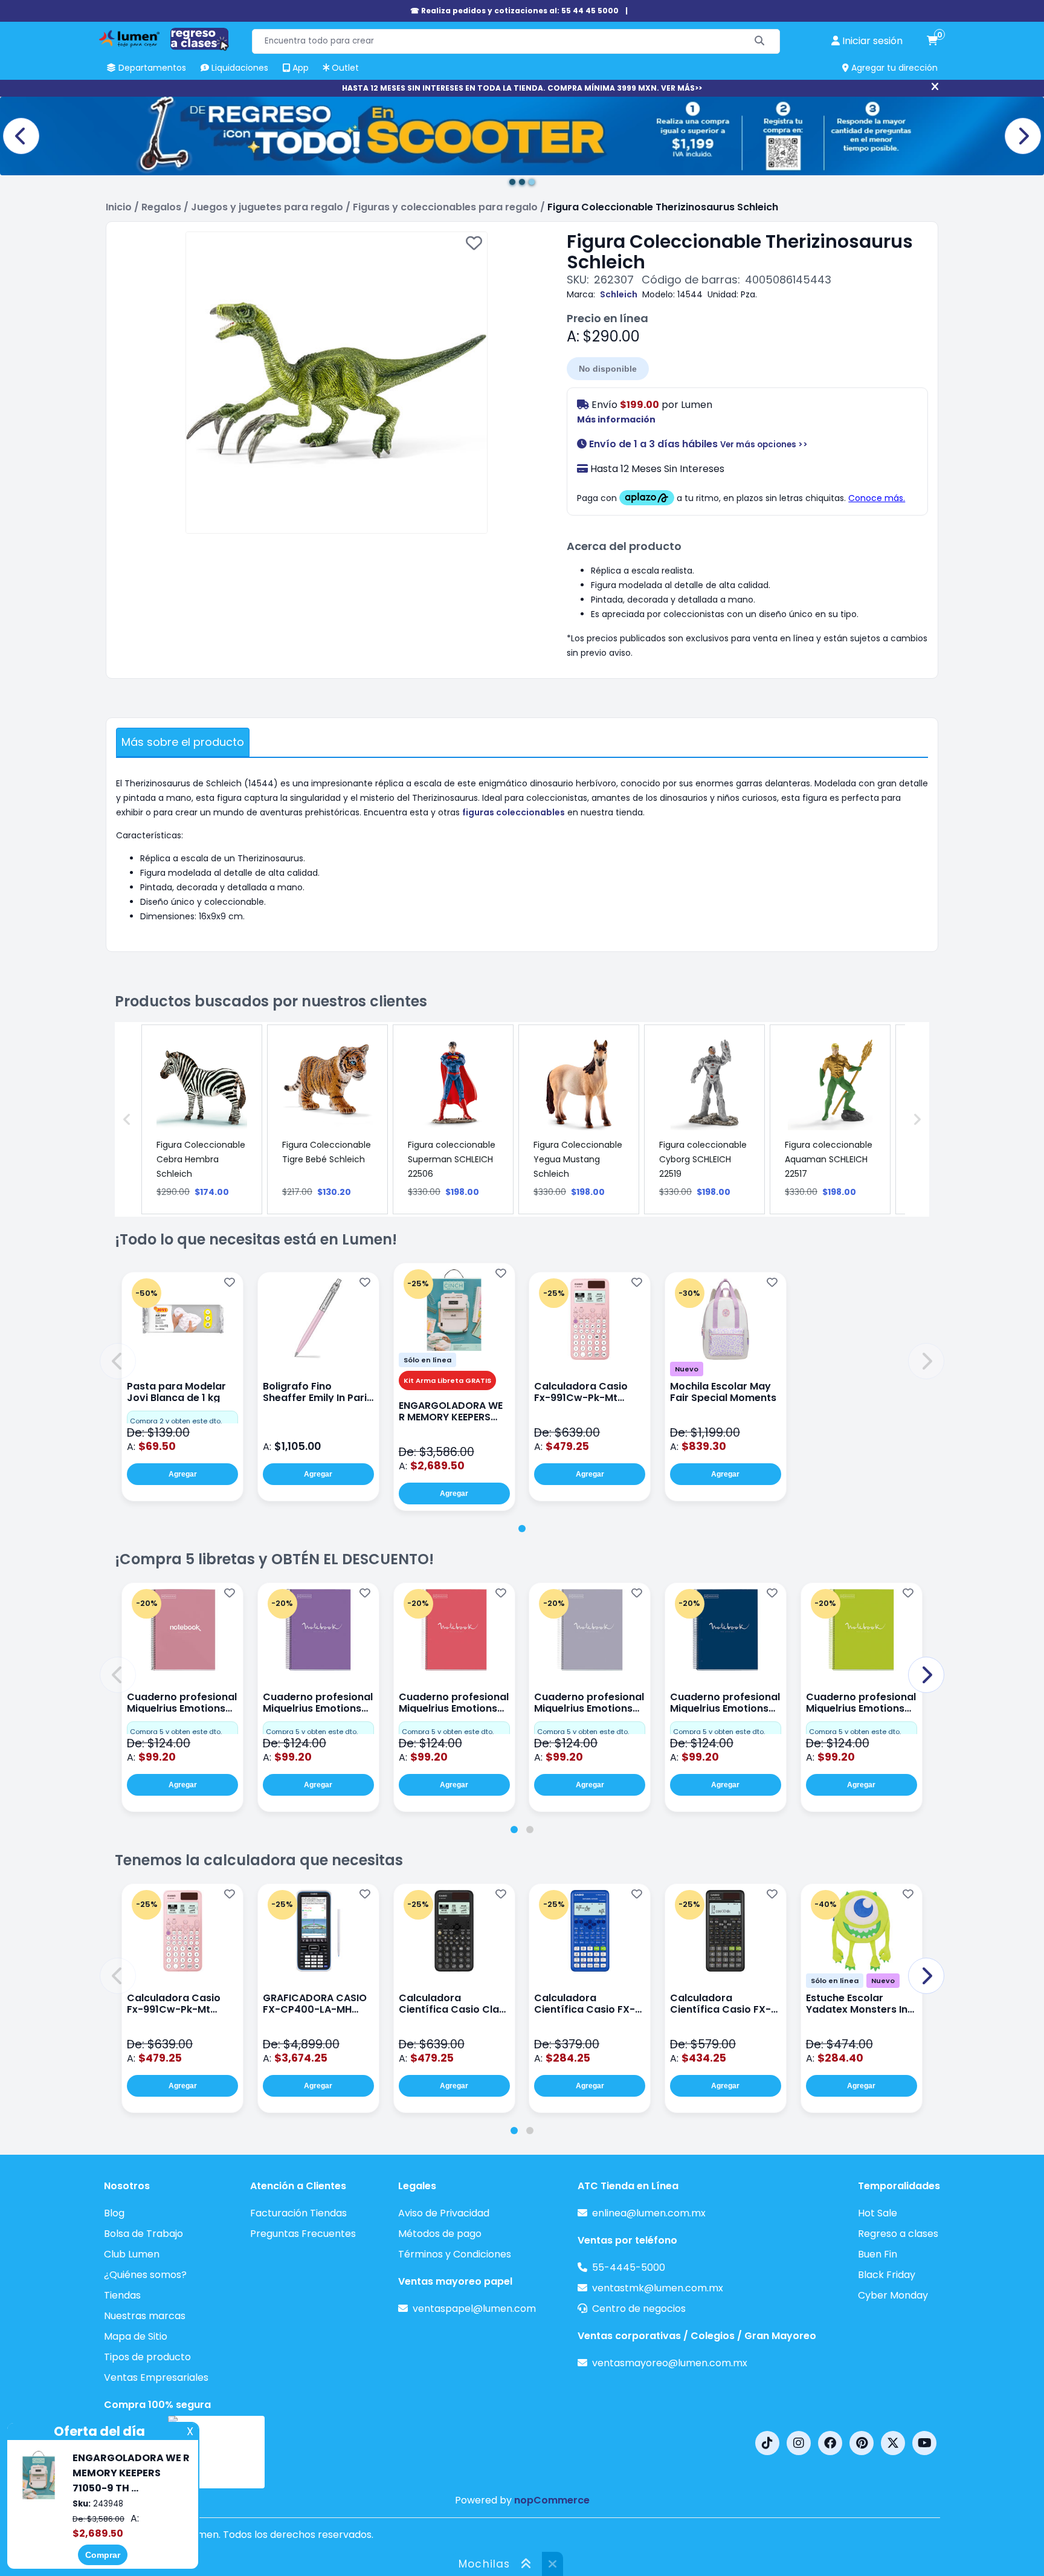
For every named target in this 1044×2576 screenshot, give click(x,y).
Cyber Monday (893, 2295)
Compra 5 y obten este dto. (176, 1732)
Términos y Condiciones (455, 2254)
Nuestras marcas (145, 2316)
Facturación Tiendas (298, 2213)
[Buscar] (760, 41)
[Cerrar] (935, 87)
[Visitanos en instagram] (799, 2443)
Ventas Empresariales (156, 2377)
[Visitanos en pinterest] (862, 2443)
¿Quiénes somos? (145, 2275)
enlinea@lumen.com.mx (649, 2213)
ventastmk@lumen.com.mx (658, 2288)
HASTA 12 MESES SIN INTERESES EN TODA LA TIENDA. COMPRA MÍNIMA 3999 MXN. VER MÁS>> (522, 88)
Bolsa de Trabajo (143, 2234)
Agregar (183, 1474)
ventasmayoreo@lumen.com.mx (670, 2363)
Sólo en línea (427, 1360)
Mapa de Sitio (136, 2336)
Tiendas (122, 2295)
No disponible (608, 369)
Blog (114, 2213)
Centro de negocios (639, 2309)
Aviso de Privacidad (444, 2213)
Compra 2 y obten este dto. (176, 1421)
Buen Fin (878, 2254)
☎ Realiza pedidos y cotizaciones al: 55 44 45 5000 (514, 11)
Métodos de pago (440, 2234)
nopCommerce (552, 2500)
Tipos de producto (147, 2357)
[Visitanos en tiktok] (767, 2443)
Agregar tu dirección (893, 68)
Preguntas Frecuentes (303, 2234)
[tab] (522, 1529)
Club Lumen (132, 2254)
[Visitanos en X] (893, 2443)
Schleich (619, 294)
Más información (616, 419)
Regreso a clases (898, 2234)
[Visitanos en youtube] (924, 2443)
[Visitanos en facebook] (830, 2443)
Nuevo (687, 1369)
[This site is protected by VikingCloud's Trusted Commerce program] (216, 2452)
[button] (118, 1361)
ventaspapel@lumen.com (474, 2309)
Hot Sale (878, 2213)
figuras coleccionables (514, 812)
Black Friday (887, 2275)
